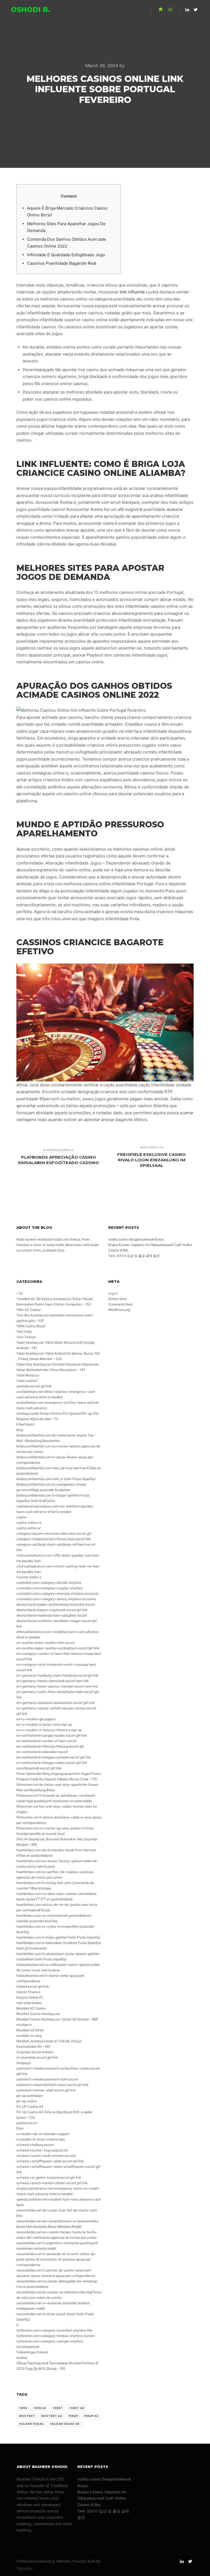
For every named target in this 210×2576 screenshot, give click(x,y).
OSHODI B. (31, 10)
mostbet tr (24, 2025)
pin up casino (27, 2101)
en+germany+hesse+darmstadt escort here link (53, 1681)
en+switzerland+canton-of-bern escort (46, 1741)
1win (23, 2408)
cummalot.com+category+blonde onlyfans (49, 1583)
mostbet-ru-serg (29, 2036)
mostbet (27, 2416)
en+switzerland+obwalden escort (42, 1752)
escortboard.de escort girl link (39, 1768)
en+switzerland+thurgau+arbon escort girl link (52, 1763)
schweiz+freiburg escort (35, 2145)
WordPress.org (119, 1310)
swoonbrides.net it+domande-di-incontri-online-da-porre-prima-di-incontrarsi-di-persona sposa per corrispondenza (56, 2259)
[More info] (161, 10)
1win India (24, 1332)
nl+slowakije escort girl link (37, 2057)
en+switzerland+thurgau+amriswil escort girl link (54, 1757)
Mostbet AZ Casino (31, 2008)
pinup (73, 2416)
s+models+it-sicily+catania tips (41, 2139)
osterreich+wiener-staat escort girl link (46, 2090)
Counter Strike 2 (29, 1577)
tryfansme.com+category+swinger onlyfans (50, 2341)
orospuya (24, 2063)
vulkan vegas (31, 2424)
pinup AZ (91, 2416)
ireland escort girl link (33, 1986)
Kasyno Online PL (30, 1997)
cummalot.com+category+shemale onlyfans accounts (58, 1593)
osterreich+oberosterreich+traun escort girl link (52, 2085)
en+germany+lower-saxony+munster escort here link (57, 1686)
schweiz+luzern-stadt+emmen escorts (46, 2156)
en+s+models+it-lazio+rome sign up (44, 1724)
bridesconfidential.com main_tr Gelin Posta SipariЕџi (56, 1479)
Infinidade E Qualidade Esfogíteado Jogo (66, 255)
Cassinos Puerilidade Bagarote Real (62, 263)
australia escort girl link (34, 1386)
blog (20, 1430)
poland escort (27, 2123)
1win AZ (40, 2408)
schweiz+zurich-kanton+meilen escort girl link (52, 2183)
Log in (113, 1293)
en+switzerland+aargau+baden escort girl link (52, 1735)
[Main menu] (170, 10)
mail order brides (29, 2003)
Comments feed (120, 1304)
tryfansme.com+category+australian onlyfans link (54, 2330)
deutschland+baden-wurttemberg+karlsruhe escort (56, 1604)
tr (17, 2325)
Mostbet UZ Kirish (30, 2030)
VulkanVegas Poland (32, 2352)
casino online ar (28, 1528)
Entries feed (117, 1299)
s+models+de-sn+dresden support (43, 2134)
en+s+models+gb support (36, 1719)
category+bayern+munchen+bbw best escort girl (54, 1533)
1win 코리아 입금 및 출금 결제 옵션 (134, 1256)
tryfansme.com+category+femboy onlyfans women (56, 2336)
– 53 (20, 1293)
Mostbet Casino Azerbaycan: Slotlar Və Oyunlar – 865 (57, 2019)
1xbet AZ (77, 2408)
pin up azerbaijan (30, 2096)
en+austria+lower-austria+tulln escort (46, 1643)
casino (21, 1517)
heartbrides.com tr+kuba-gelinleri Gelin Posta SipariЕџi (58, 1937)
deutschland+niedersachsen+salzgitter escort (52, 1615)
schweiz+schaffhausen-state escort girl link (50, 2161)
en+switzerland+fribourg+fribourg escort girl (50, 1746)
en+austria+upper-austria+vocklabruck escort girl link (58, 1648)
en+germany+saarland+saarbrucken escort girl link (56, 1703)
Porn (20, 2128)
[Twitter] (196, 10)
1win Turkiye (26, 1337)
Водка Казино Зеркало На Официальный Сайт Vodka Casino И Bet (102, 2498)
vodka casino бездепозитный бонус (136, 1239)
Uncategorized (28, 2347)
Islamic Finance (28, 1992)
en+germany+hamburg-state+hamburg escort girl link (57, 1675)
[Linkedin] (187, 10)
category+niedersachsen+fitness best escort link (54, 1539)
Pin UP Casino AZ (30, 2107)
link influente (132, 292)
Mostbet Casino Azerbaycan (38, 2014)
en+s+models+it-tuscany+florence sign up (49, 1730)
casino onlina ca (29, 1523)
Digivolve (25, 2568)
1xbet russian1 (27, 1381)
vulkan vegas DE (65, 2424)
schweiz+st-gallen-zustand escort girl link (49, 2177)
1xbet (58, 2408)
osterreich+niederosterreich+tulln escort (47, 2079)
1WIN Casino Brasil (31, 1326)
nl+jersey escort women (35, 2052)
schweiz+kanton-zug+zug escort (42, 2150)
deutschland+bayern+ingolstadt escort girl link (52, 1610)
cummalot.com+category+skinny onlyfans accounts (56, 1599)
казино (22, 2358)
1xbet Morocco (28, 1375)
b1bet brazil (25, 1424)
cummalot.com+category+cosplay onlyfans (50, 1588)
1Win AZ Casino (28, 1310)
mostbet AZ (52, 2416)
